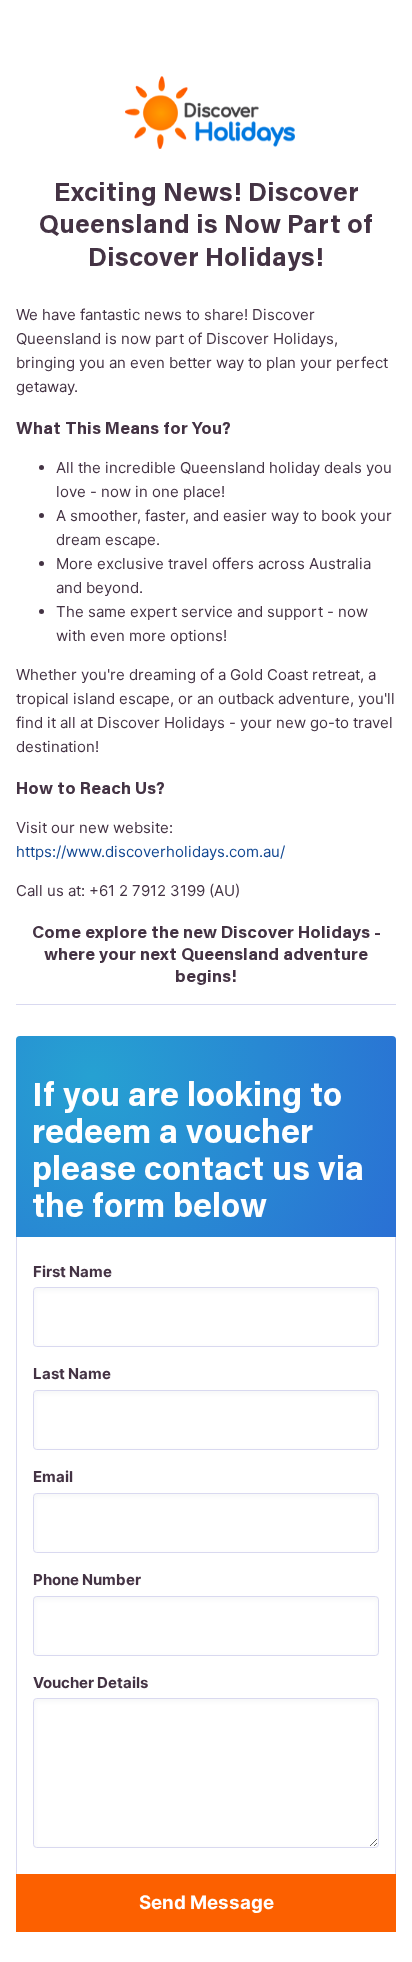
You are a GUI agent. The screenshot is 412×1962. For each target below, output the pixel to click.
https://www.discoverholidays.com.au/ (150, 851)
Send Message (206, 1902)
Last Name (72, 1373)
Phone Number (87, 1579)
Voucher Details (90, 1682)
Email (53, 1476)
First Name (72, 1271)
